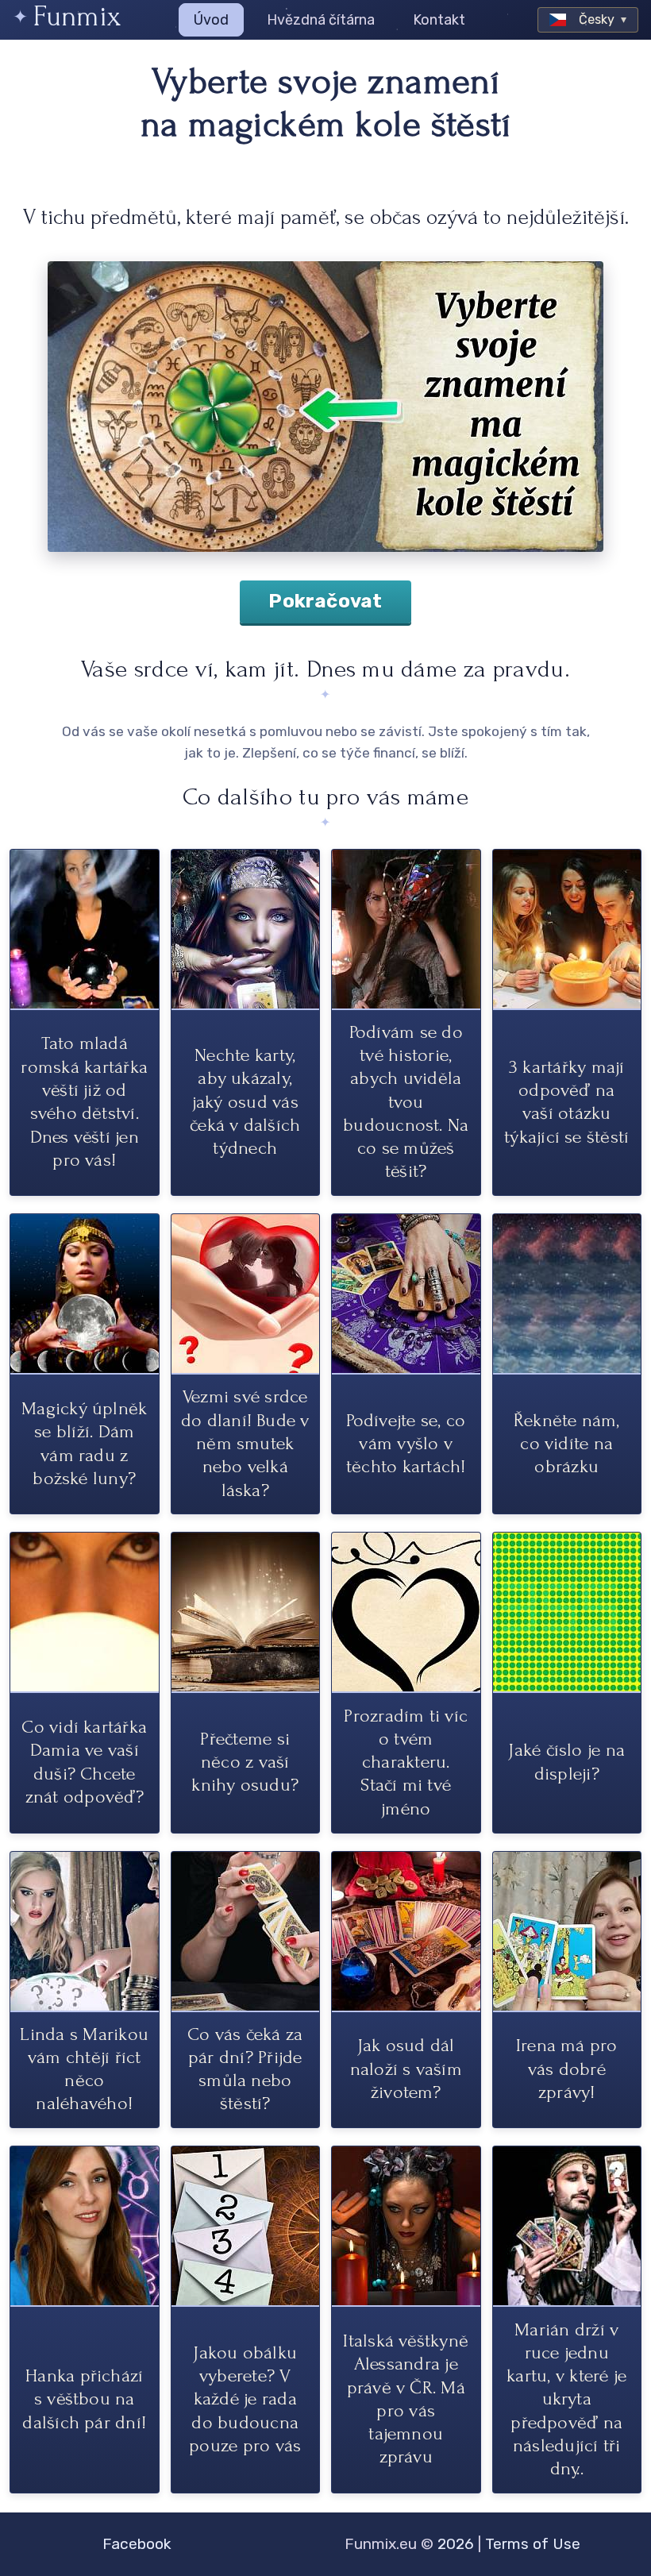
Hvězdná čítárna (321, 20)
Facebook (137, 2544)
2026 (456, 2544)
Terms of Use (533, 2544)
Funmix (77, 16)
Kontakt (439, 20)
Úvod (211, 20)
